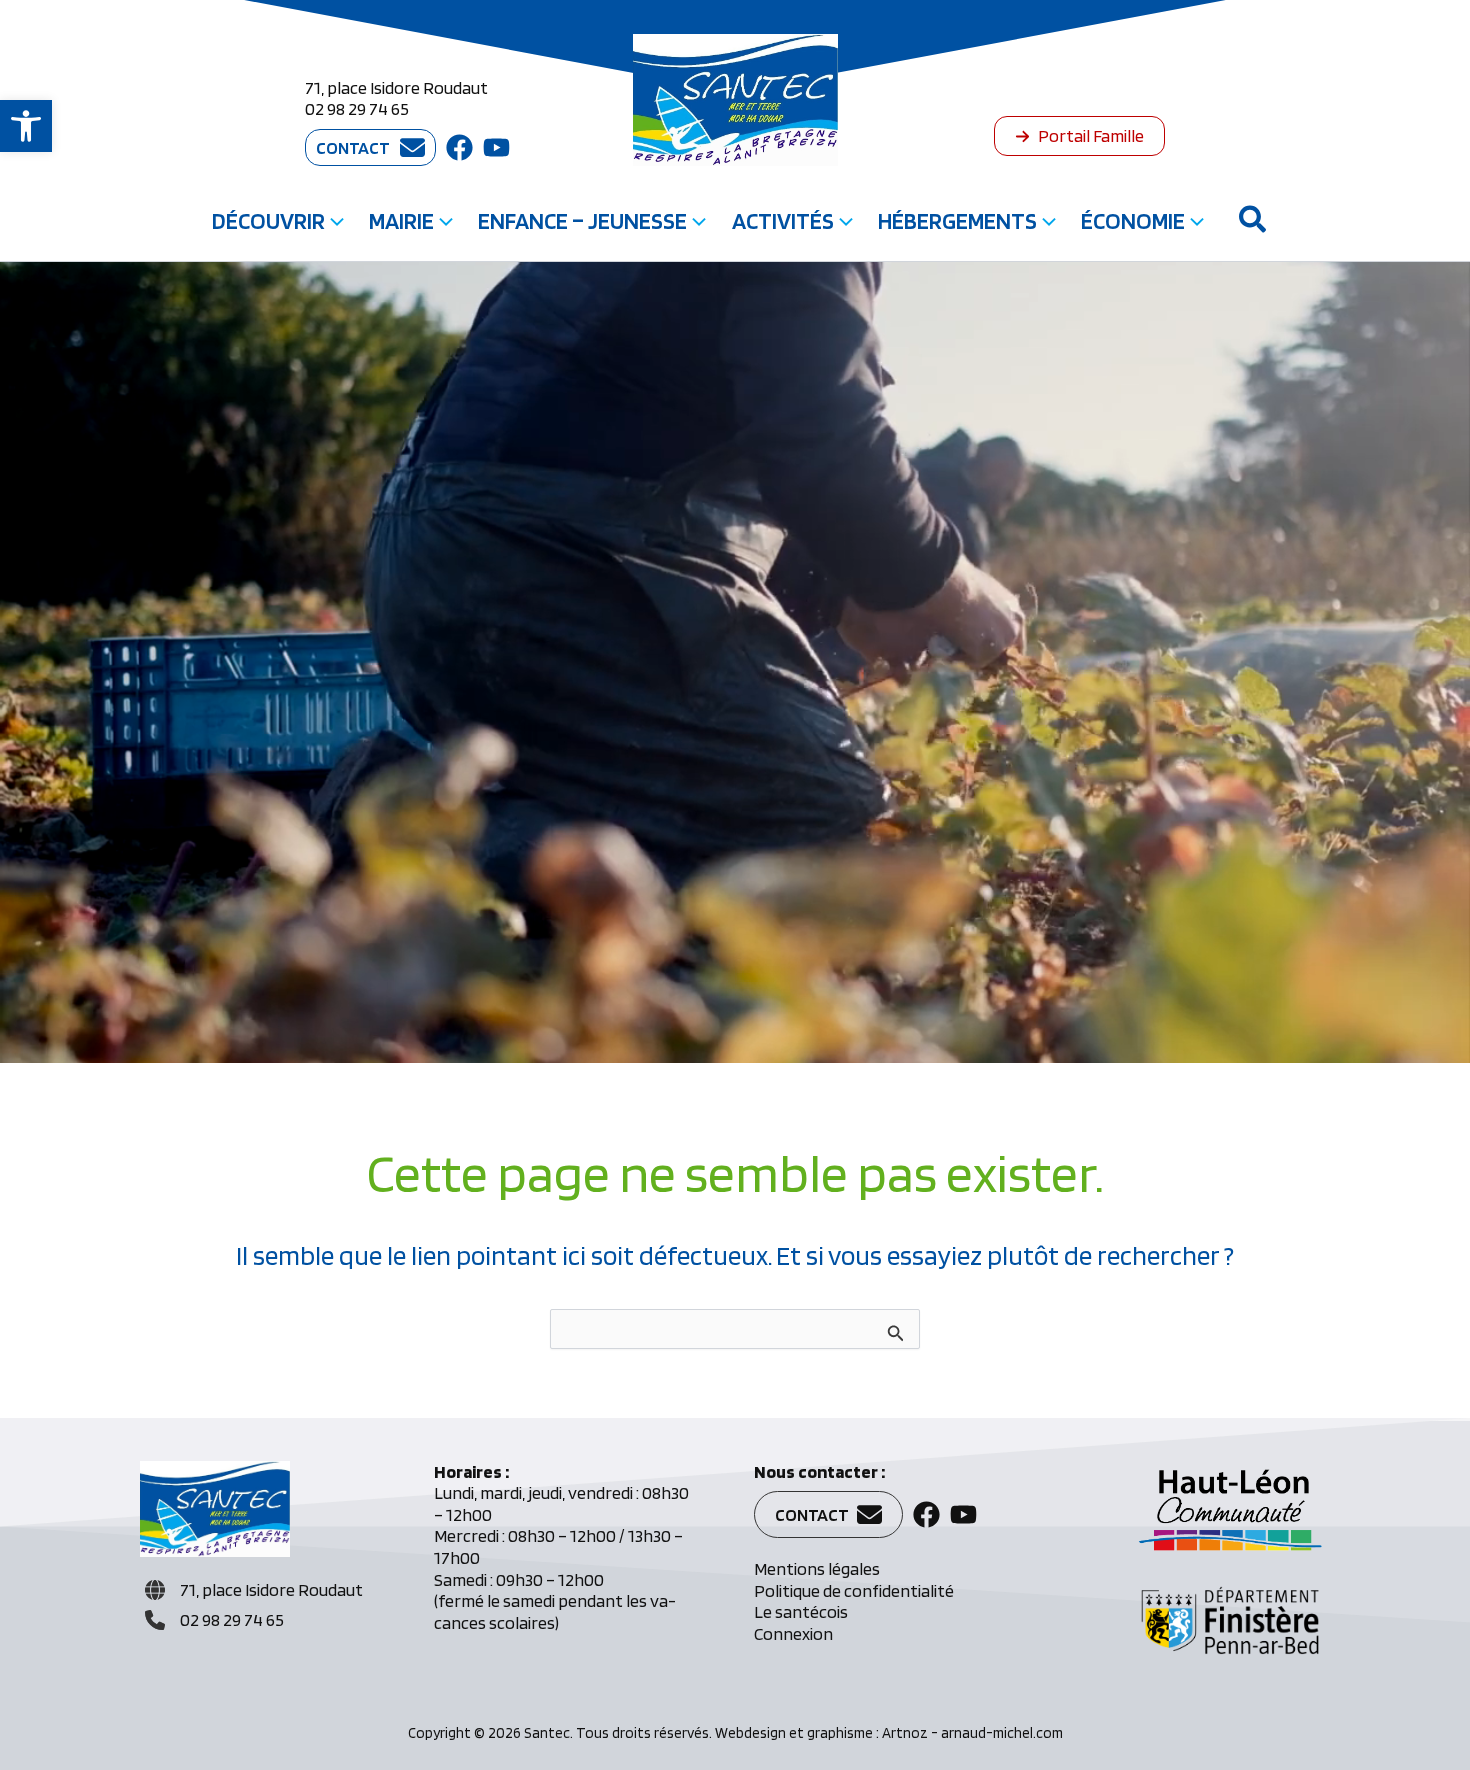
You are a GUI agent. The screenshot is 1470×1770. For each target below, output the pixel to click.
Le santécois (801, 1611)
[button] (26, 126)
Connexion (793, 1633)
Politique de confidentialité (854, 1590)
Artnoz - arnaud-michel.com (972, 1733)
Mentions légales (817, 1568)
